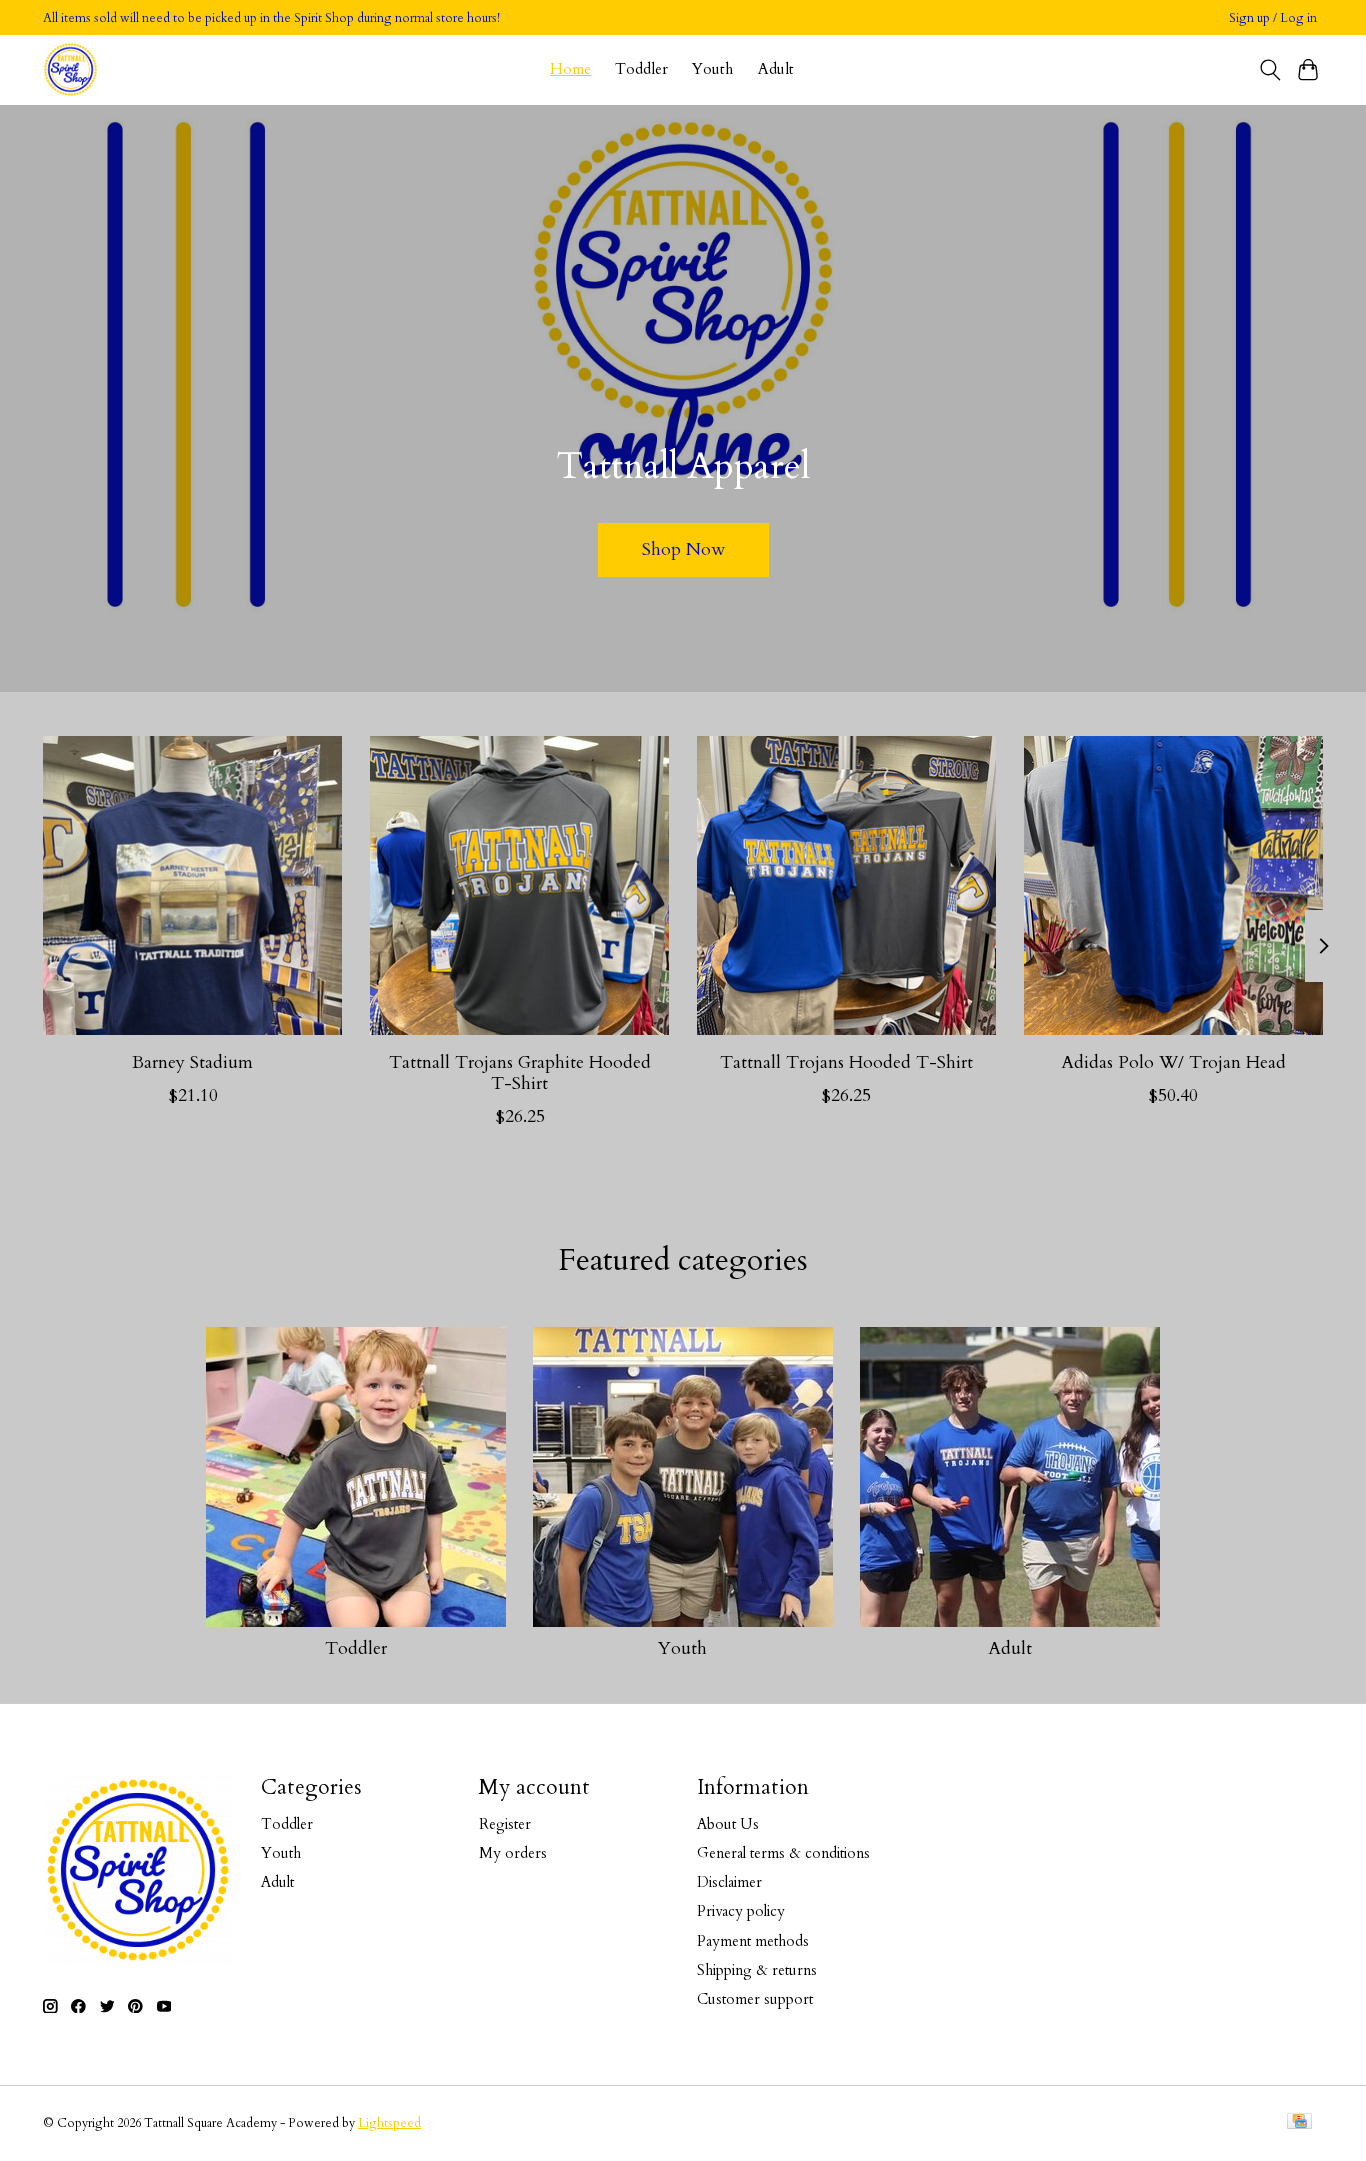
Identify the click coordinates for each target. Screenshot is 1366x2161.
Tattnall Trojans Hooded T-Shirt (846, 1062)
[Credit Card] (1299, 2123)
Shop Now (683, 549)
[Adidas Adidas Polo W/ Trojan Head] (1173, 885)
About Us (728, 1824)
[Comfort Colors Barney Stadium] (192, 885)
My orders (513, 1853)
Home (570, 69)
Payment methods (753, 1941)
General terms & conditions (783, 1853)
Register (505, 1824)
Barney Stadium (192, 1062)
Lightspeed (389, 2123)
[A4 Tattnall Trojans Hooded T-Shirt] (846, 885)
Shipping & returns (757, 1970)
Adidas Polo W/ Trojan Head (1173, 1062)
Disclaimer (729, 1882)
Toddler (641, 69)
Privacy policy (741, 1911)
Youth (712, 69)
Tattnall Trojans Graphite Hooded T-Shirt (520, 1073)
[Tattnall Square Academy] (70, 69)
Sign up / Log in (1273, 18)
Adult (776, 69)
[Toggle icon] (1269, 70)
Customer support (755, 1999)
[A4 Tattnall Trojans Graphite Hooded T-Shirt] (519, 885)
